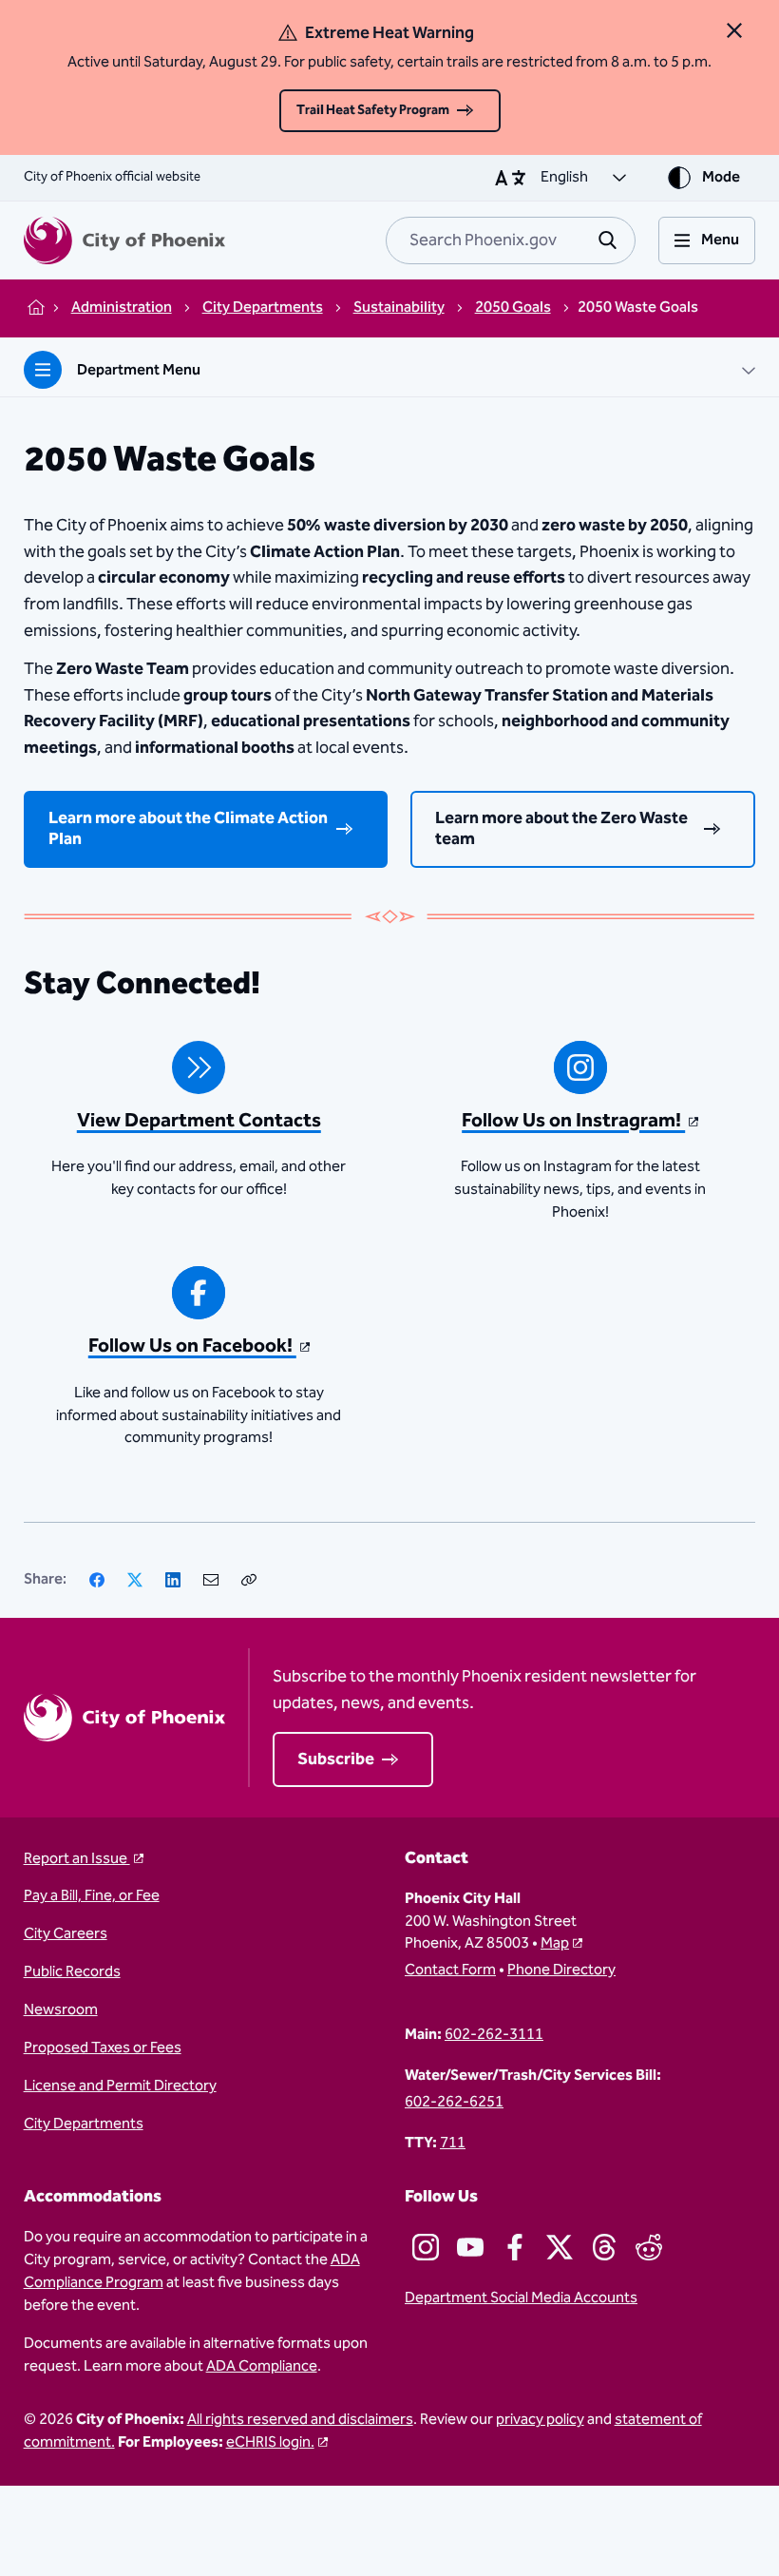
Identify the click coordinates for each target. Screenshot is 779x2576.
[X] (135, 1580)
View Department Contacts (199, 1121)
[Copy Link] (249, 1580)
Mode (721, 177)
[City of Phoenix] (124, 240)
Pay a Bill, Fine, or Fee (92, 1896)
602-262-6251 (454, 2103)
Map (555, 1943)
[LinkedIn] (173, 1580)
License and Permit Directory (120, 2086)
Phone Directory (561, 1970)
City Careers (66, 1934)
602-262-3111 (494, 2035)
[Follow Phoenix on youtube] (470, 2247)
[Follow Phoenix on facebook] (515, 2247)
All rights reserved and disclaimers (300, 2420)
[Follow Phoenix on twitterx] (560, 2247)
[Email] (211, 1580)
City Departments (84, 2124)
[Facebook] (97, 1580)
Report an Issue (77, 1859)
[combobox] (511, 240)
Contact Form (450, 1970)
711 (453, 2143)
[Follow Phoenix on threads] (604, 2247)
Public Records (72, 1972)
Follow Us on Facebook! (192, 1346)
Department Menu (139, 370)
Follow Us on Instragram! (573, 1121)
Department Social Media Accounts (521, 2298)
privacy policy (540, 2420)
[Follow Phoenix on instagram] (426, 2247)
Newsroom (61, 2010)
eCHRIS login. (270, 2442)
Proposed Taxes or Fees (103, 2048)
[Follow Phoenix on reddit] (649, 2247)
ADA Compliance (262, 2366)
